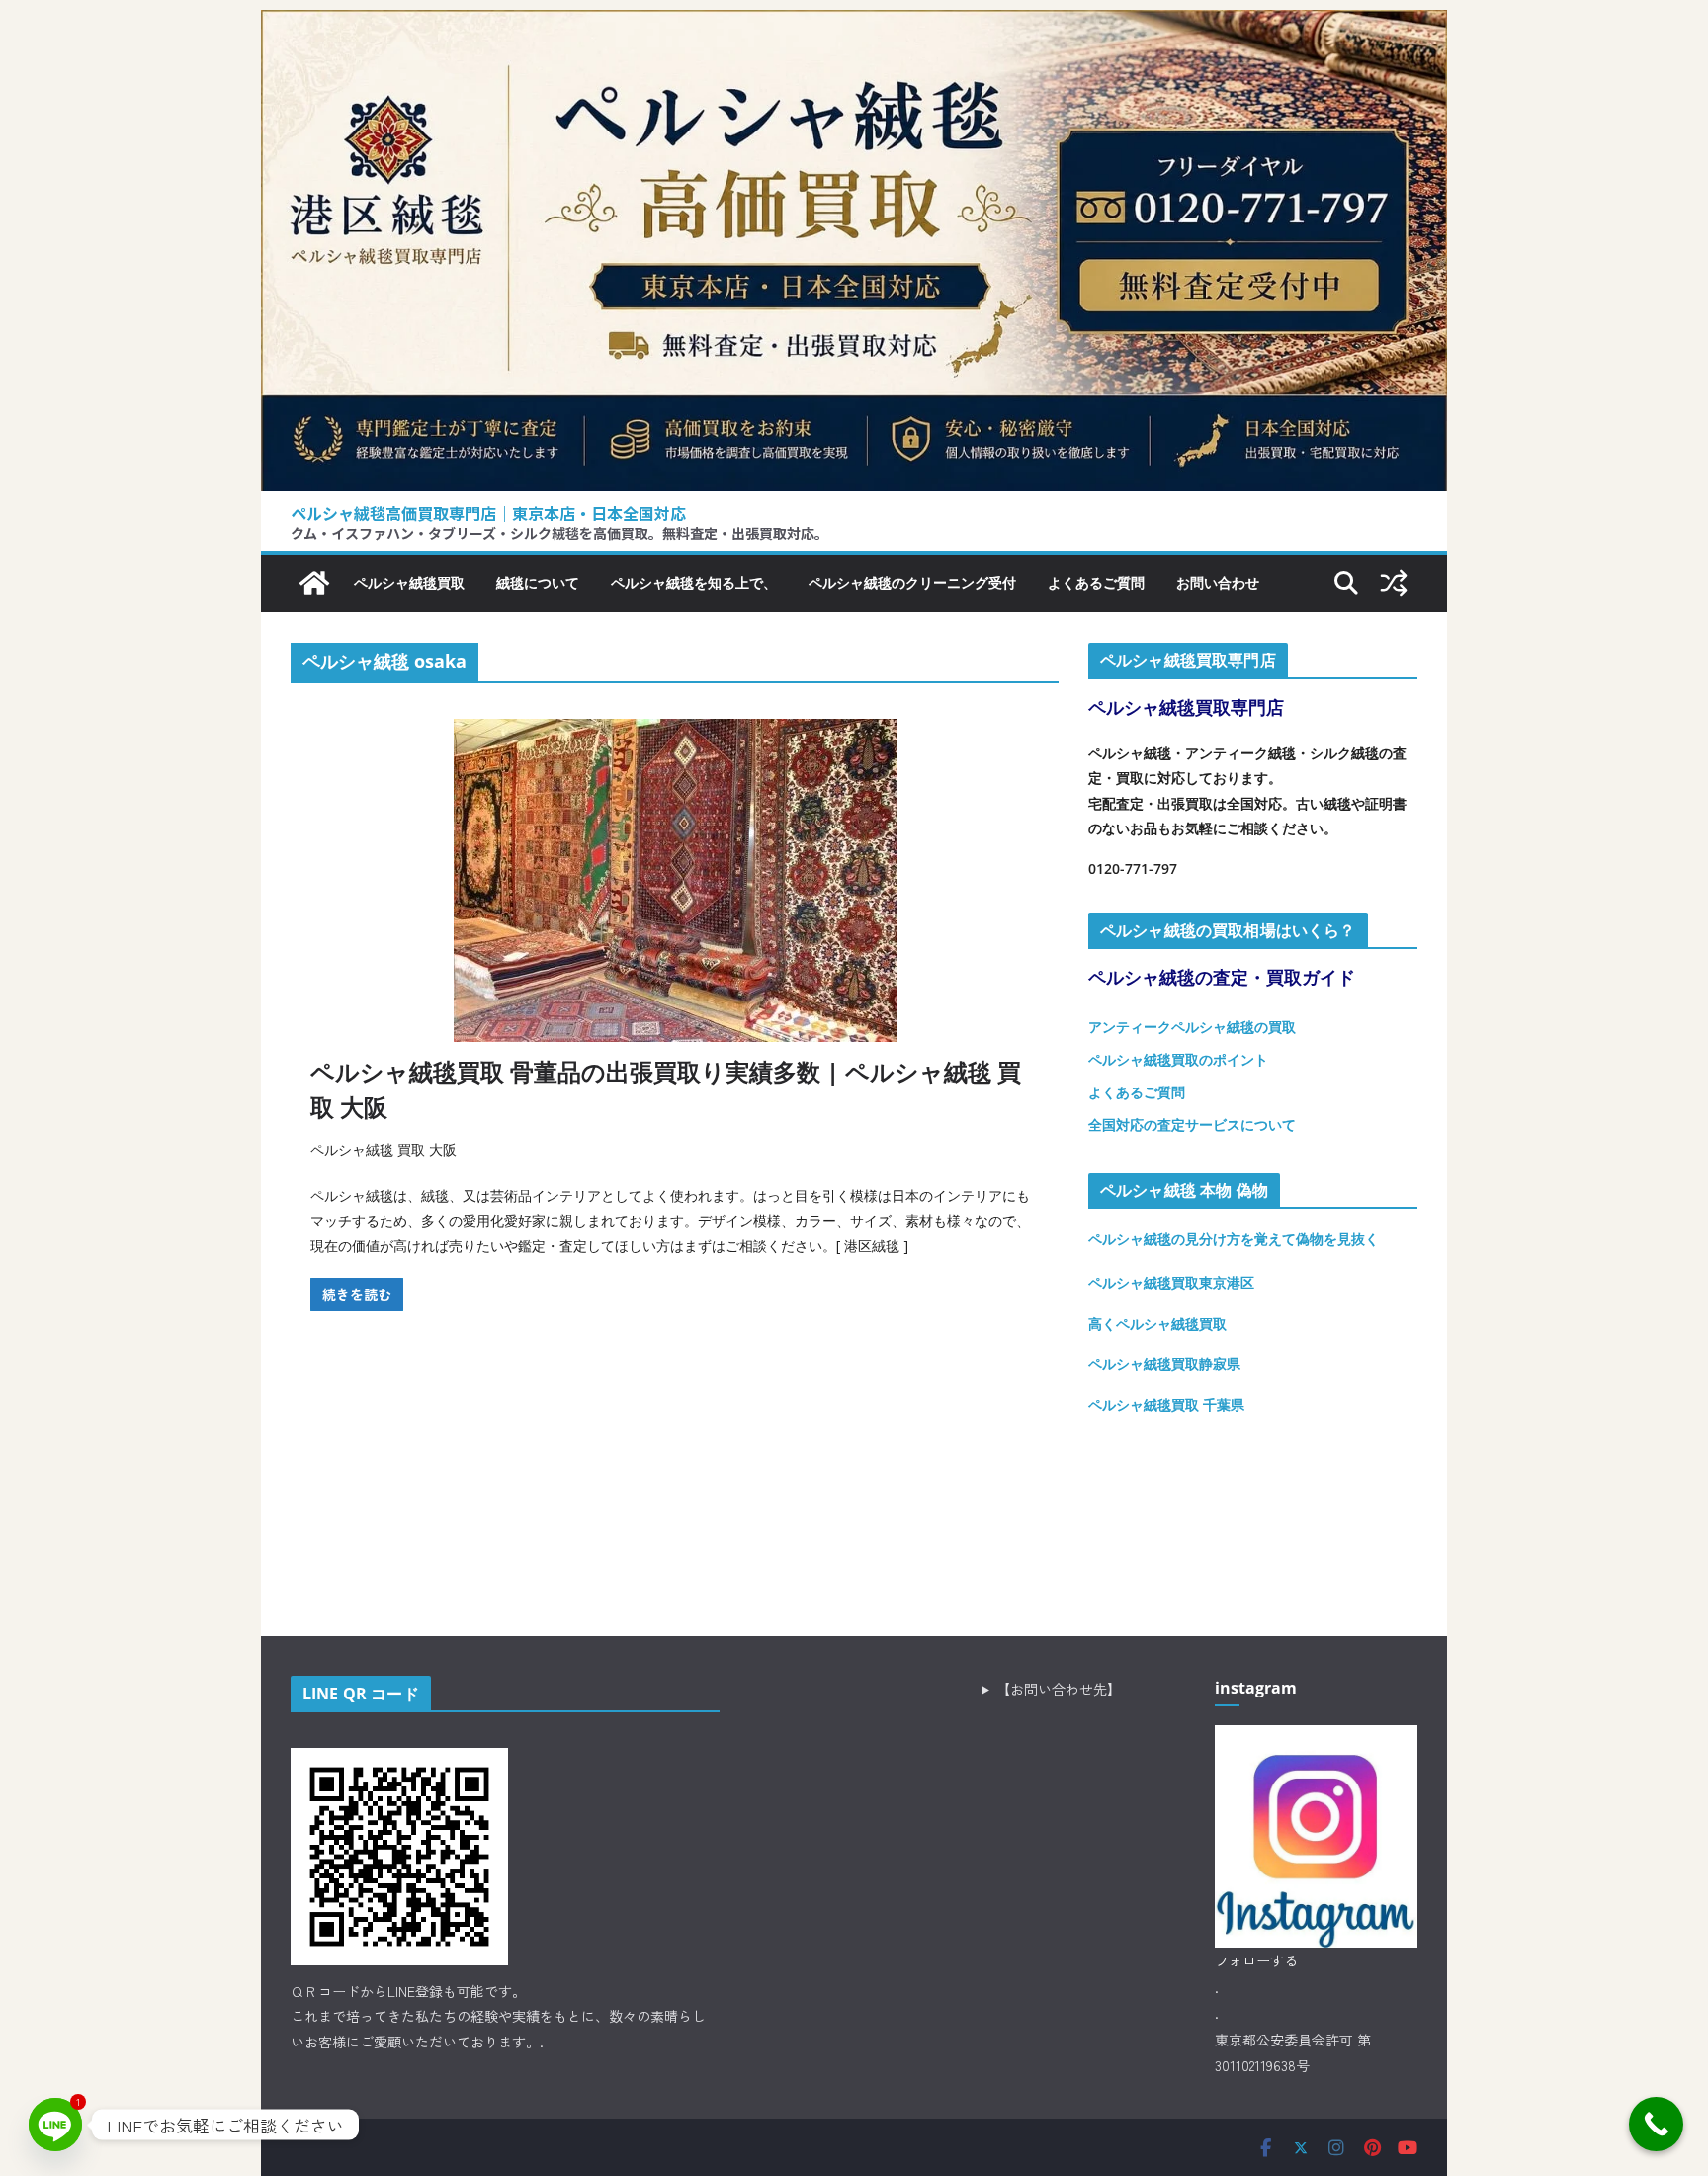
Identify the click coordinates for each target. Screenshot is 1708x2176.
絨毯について (538, 583)
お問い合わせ (1218, 583)
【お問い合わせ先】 (1059, 1689)
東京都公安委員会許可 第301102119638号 (1293, 2053)
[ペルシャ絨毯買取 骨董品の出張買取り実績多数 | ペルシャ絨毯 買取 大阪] (675, 880)
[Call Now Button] (1656, 2124)
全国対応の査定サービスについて (1192, 1125)
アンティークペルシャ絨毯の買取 (1192, 1027)
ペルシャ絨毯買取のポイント (1178, 1059)
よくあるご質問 (1096, 583)
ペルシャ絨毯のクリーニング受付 (912, 583)
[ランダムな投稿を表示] (1394, 583)
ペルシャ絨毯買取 (409, 583)
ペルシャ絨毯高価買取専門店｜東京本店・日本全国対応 (488, 513)
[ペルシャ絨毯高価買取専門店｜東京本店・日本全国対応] (854, 25)
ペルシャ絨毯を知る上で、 (694, 583)
